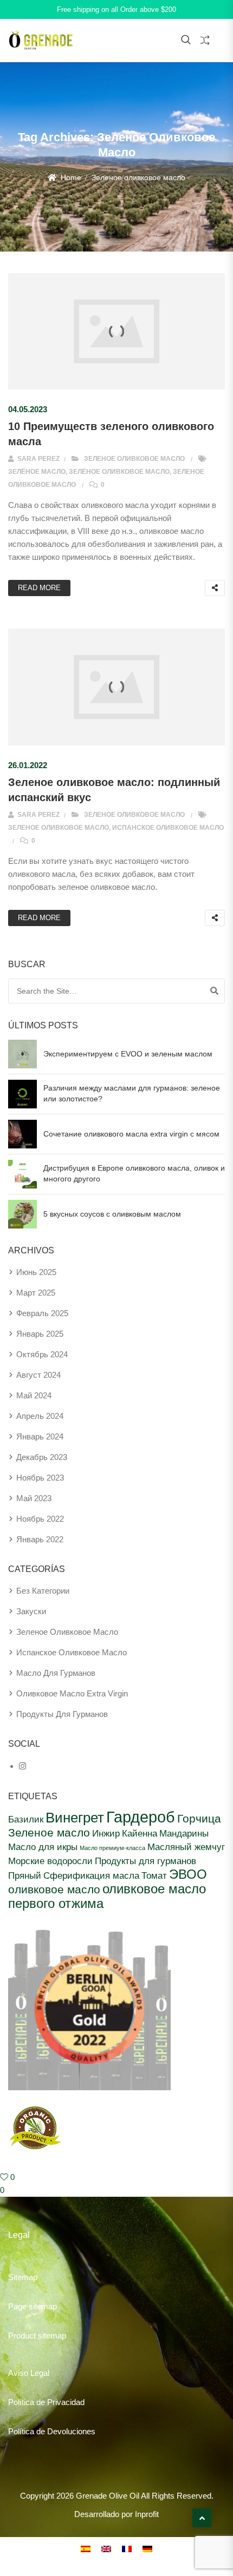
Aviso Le (24, 2373)
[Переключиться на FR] (127, 2548)
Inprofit (147, 2514)
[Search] (214, 991)
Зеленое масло (49, 1832)
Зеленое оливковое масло (134, 459)
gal (44, 2373)
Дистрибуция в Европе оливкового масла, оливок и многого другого (134, 1173)
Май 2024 (34, 1395)
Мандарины (184, 1833)
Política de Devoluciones (52, 2431)
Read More (39, 588)
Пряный (25, 1875)
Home (71, 177)
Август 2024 (38, 1375)
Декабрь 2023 (42, 1457)
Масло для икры (43, 1847)
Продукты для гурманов (145, 1861)
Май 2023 (34, 1498)
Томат (154, 1875)
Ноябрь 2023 (40, 1478)
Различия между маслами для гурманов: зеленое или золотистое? (132, 1093)
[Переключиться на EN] (106, 2548)
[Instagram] (22, 1766)
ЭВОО (188, 1874)
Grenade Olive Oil (108, 2496)
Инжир (106, 1833)
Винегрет (75, 1818)
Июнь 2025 (36, 1272)
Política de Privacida (44, 2402)
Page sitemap (33, 2306)
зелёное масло (37, 472)
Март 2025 (36, 1293)
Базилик (26, 1819)
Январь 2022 (40, 1539)
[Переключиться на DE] (147, 2548)
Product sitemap (37, 2336)
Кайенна (140, 1833)
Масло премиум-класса (112, 1848)
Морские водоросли (50, 1861)
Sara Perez (38, 459)
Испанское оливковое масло (168, 828)
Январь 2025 (40, 1334)
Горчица (199, 1818)
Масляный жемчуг (186, 1847)
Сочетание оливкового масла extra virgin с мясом (131, 1134)
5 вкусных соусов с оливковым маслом (112, 1214)
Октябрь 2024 (42, 1354)
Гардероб (141, 1817)
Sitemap (23, 2277)
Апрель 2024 (40, 1416)
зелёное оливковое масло (119, 472)
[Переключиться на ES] (86, 2548)
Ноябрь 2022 (40, 1519)
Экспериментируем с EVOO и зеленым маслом (128, 1054)
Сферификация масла (91, 1875)
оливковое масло (54, 1889)
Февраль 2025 (42, 1313)
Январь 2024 (40, 1436)
